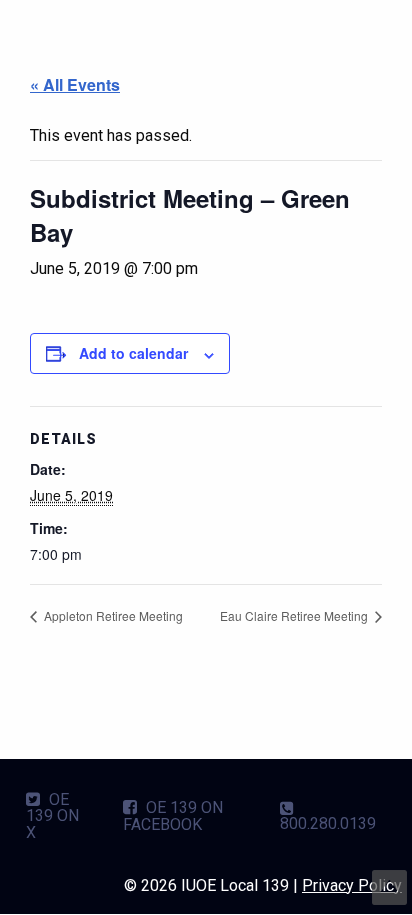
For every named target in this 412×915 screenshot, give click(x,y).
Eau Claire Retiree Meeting (295, 615)
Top (389, 887)
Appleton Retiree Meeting (112, 615)
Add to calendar (133, 353)
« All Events (75, 84)
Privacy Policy (352, 885)
